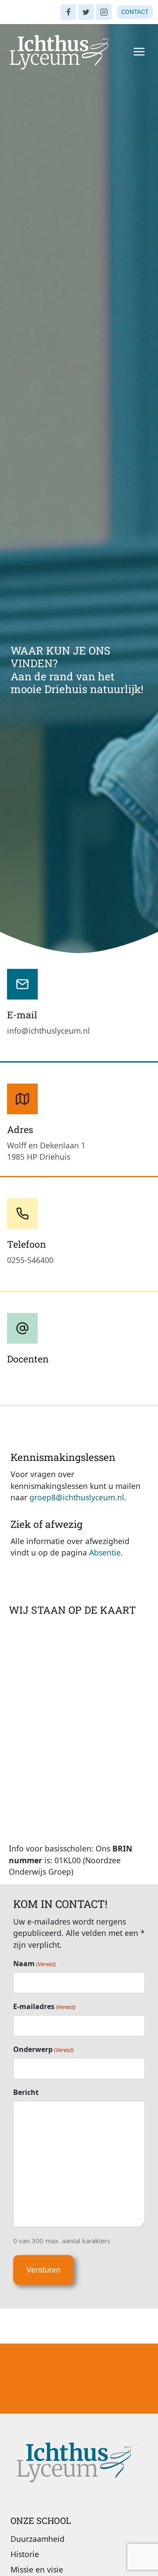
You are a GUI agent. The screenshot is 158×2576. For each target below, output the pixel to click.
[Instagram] (104, 12)
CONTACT (135, 12)
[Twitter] (86, 12)
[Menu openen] (139, 51)
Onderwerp (43, 2049)
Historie (25, 2554)
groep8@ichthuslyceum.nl (77, 1497)
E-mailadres (44, 2006)
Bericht (26, 2092)
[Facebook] (68, 12)
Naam (34, 1964)
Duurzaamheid (38, 2539)
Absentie (105, 1552)
